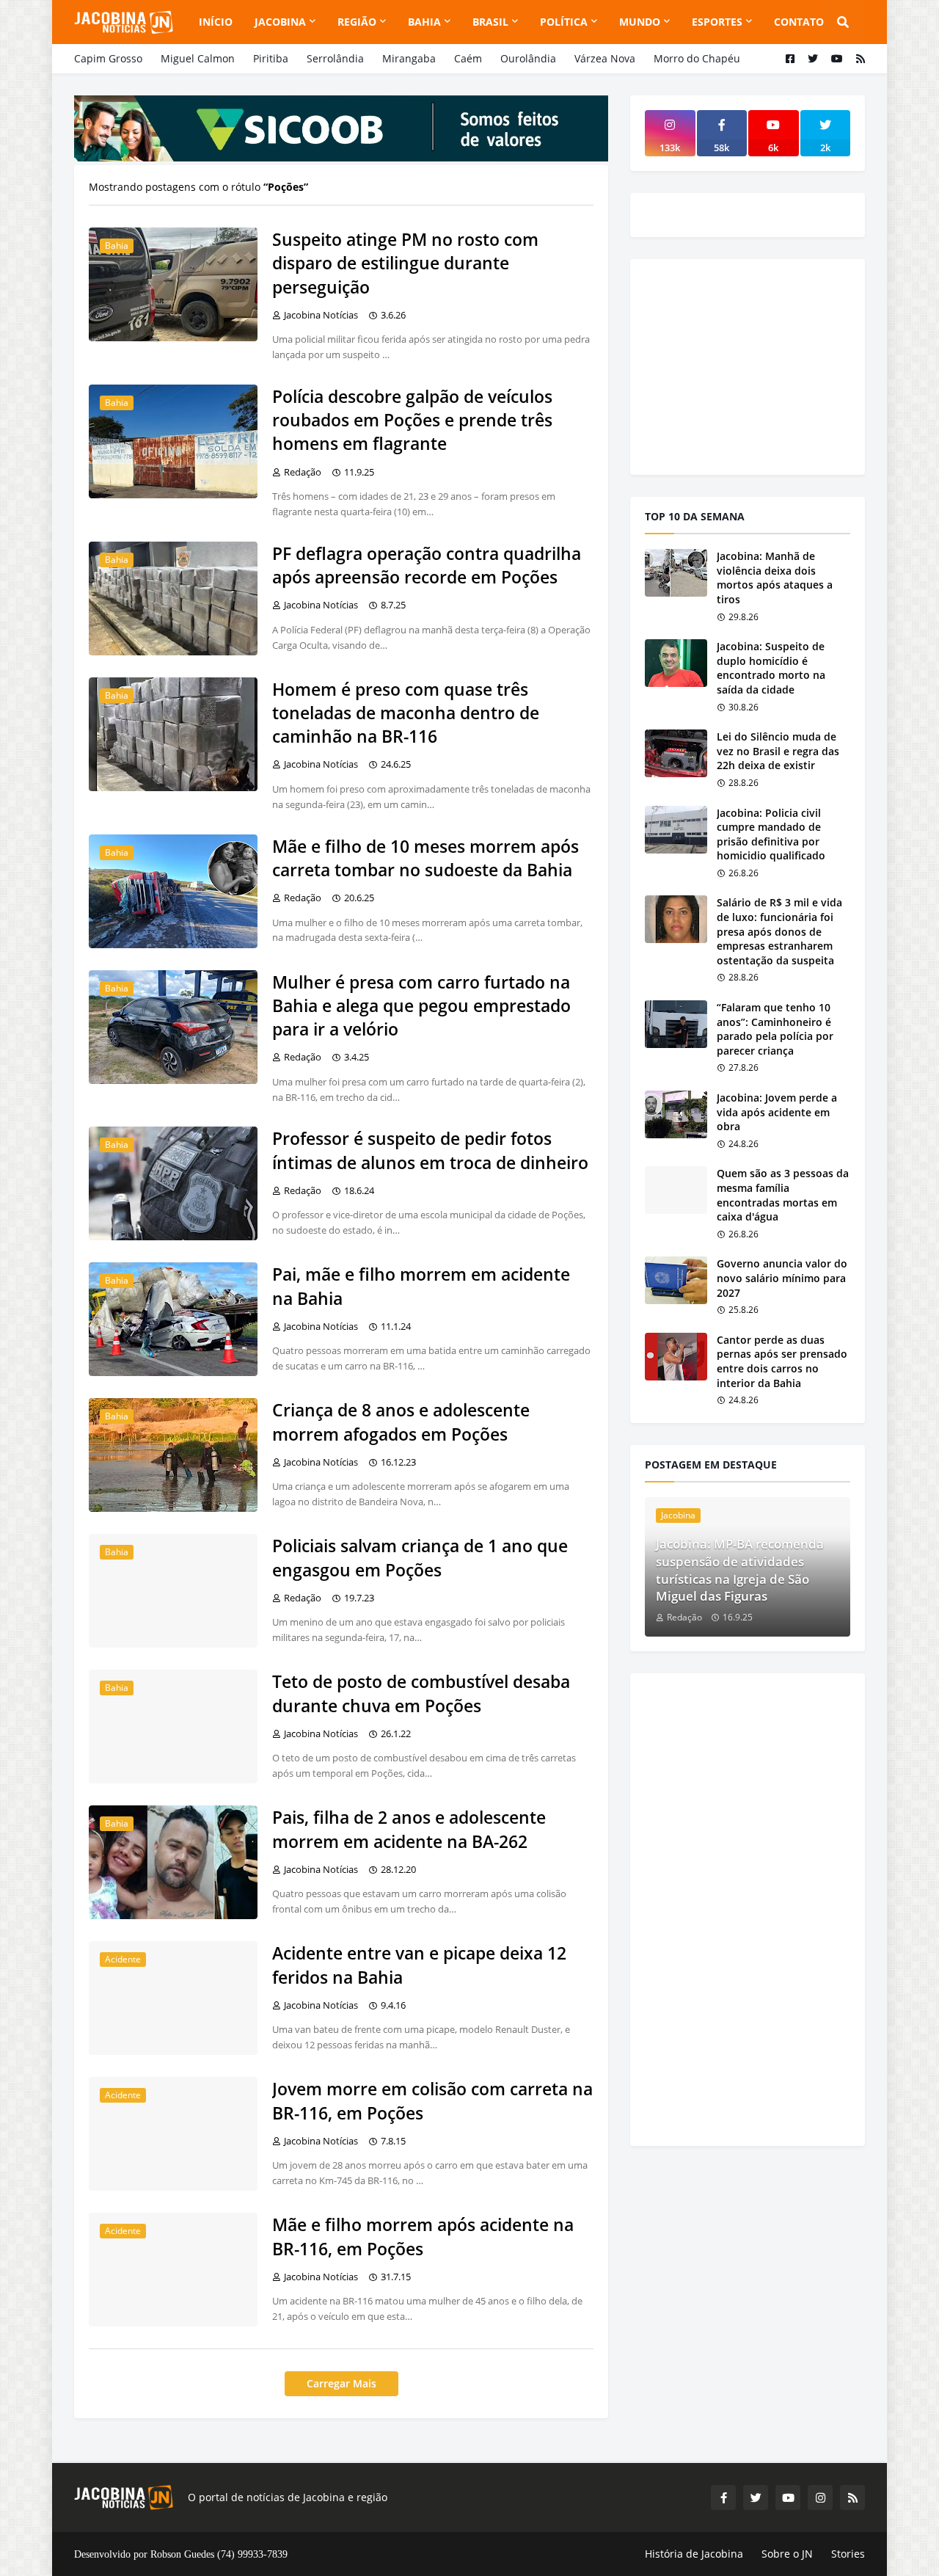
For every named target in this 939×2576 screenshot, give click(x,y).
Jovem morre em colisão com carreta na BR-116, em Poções (432, 2100)
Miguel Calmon (198, 58)
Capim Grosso (108, 58)
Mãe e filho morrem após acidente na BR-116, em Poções (423, 2236)
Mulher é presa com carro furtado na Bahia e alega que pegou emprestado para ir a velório (421, 1005)
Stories (848, 2554)
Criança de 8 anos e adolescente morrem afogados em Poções (401, 1422)
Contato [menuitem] (799, 22)
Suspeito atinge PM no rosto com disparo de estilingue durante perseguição (405, 263)
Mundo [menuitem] (640, 22)
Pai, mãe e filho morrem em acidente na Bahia (421, 1286)
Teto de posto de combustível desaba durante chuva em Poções (421, 1693)
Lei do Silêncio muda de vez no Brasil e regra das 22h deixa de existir (778, 751)
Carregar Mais (341, 2383)
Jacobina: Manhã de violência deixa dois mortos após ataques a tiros (775, 578)
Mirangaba (409, 58)
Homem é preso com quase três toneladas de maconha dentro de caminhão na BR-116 (406, 713)
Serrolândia (335, 58)
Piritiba (271, 58)
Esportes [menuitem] (717, 22)
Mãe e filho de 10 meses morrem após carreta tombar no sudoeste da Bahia (425, 858)
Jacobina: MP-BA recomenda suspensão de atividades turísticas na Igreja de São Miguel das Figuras (740, 1570)
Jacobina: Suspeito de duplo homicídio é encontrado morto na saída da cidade (771, 668)
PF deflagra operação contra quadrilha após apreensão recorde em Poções (427, 565)
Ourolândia (528, 58)
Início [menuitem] (216, 22)
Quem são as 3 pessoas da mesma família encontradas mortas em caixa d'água (783, 1195)
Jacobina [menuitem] (280, 22)
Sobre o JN (787, 2554)
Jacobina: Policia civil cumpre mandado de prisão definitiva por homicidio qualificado (771, 834)
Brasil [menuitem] (490, 22)
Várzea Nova (605, 58)
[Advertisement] (755, 365)
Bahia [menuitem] (424, 22)
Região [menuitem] (357, 22)
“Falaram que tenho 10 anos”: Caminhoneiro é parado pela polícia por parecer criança (775, 1029)
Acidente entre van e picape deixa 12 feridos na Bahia (419, 1965)
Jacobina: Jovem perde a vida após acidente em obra (777, 1112)
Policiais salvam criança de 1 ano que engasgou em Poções (420, 1557)
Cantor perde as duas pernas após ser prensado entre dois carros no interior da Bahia (782, 1361)
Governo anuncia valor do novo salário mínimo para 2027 (782, 1278)
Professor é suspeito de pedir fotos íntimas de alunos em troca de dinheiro (430, 1150)
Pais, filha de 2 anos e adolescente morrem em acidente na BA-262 (409, 1829)
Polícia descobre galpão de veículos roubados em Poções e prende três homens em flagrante (412, 420)
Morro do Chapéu (697, 58)
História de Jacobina (694, 2554)
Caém (468, 58)
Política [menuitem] (564, 22)
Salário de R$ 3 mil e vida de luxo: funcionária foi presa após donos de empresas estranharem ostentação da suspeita (779, 931)
